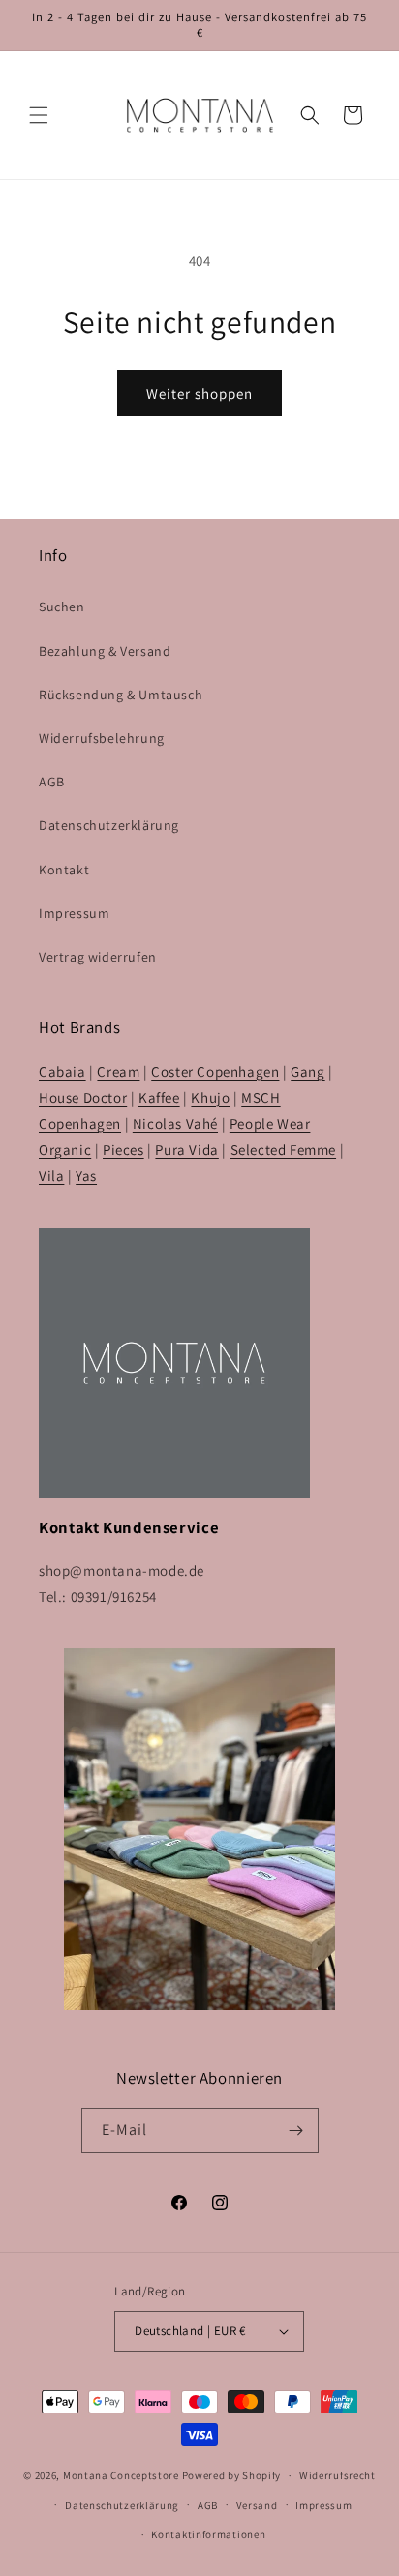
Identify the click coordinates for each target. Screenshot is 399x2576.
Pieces (123, 1150)
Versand (257, 2505)
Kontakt (64, 870)
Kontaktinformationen (208, 2534)
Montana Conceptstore (121, 2475)
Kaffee (159, 1097)
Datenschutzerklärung (109, 825)
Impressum (74, 913)
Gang (307, 1071)
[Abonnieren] (296, 2131)
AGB (52, 782)
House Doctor (83, 1097)
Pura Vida (186, 1150)
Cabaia (62, 1071)
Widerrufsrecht (338, 2475)
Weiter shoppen (199, 393)
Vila (51, 1176)
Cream (118, 1071)
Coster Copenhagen (215, 1071)
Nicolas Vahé (175, 1124)
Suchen (62, 607)
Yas (86, 1176)
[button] (39, 115)
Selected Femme (283, 1150)
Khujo (210, 1097)
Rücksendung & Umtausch (121, 695)
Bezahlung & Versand (105, 651)
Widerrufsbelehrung (102, 738)
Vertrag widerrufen (98, 957)
